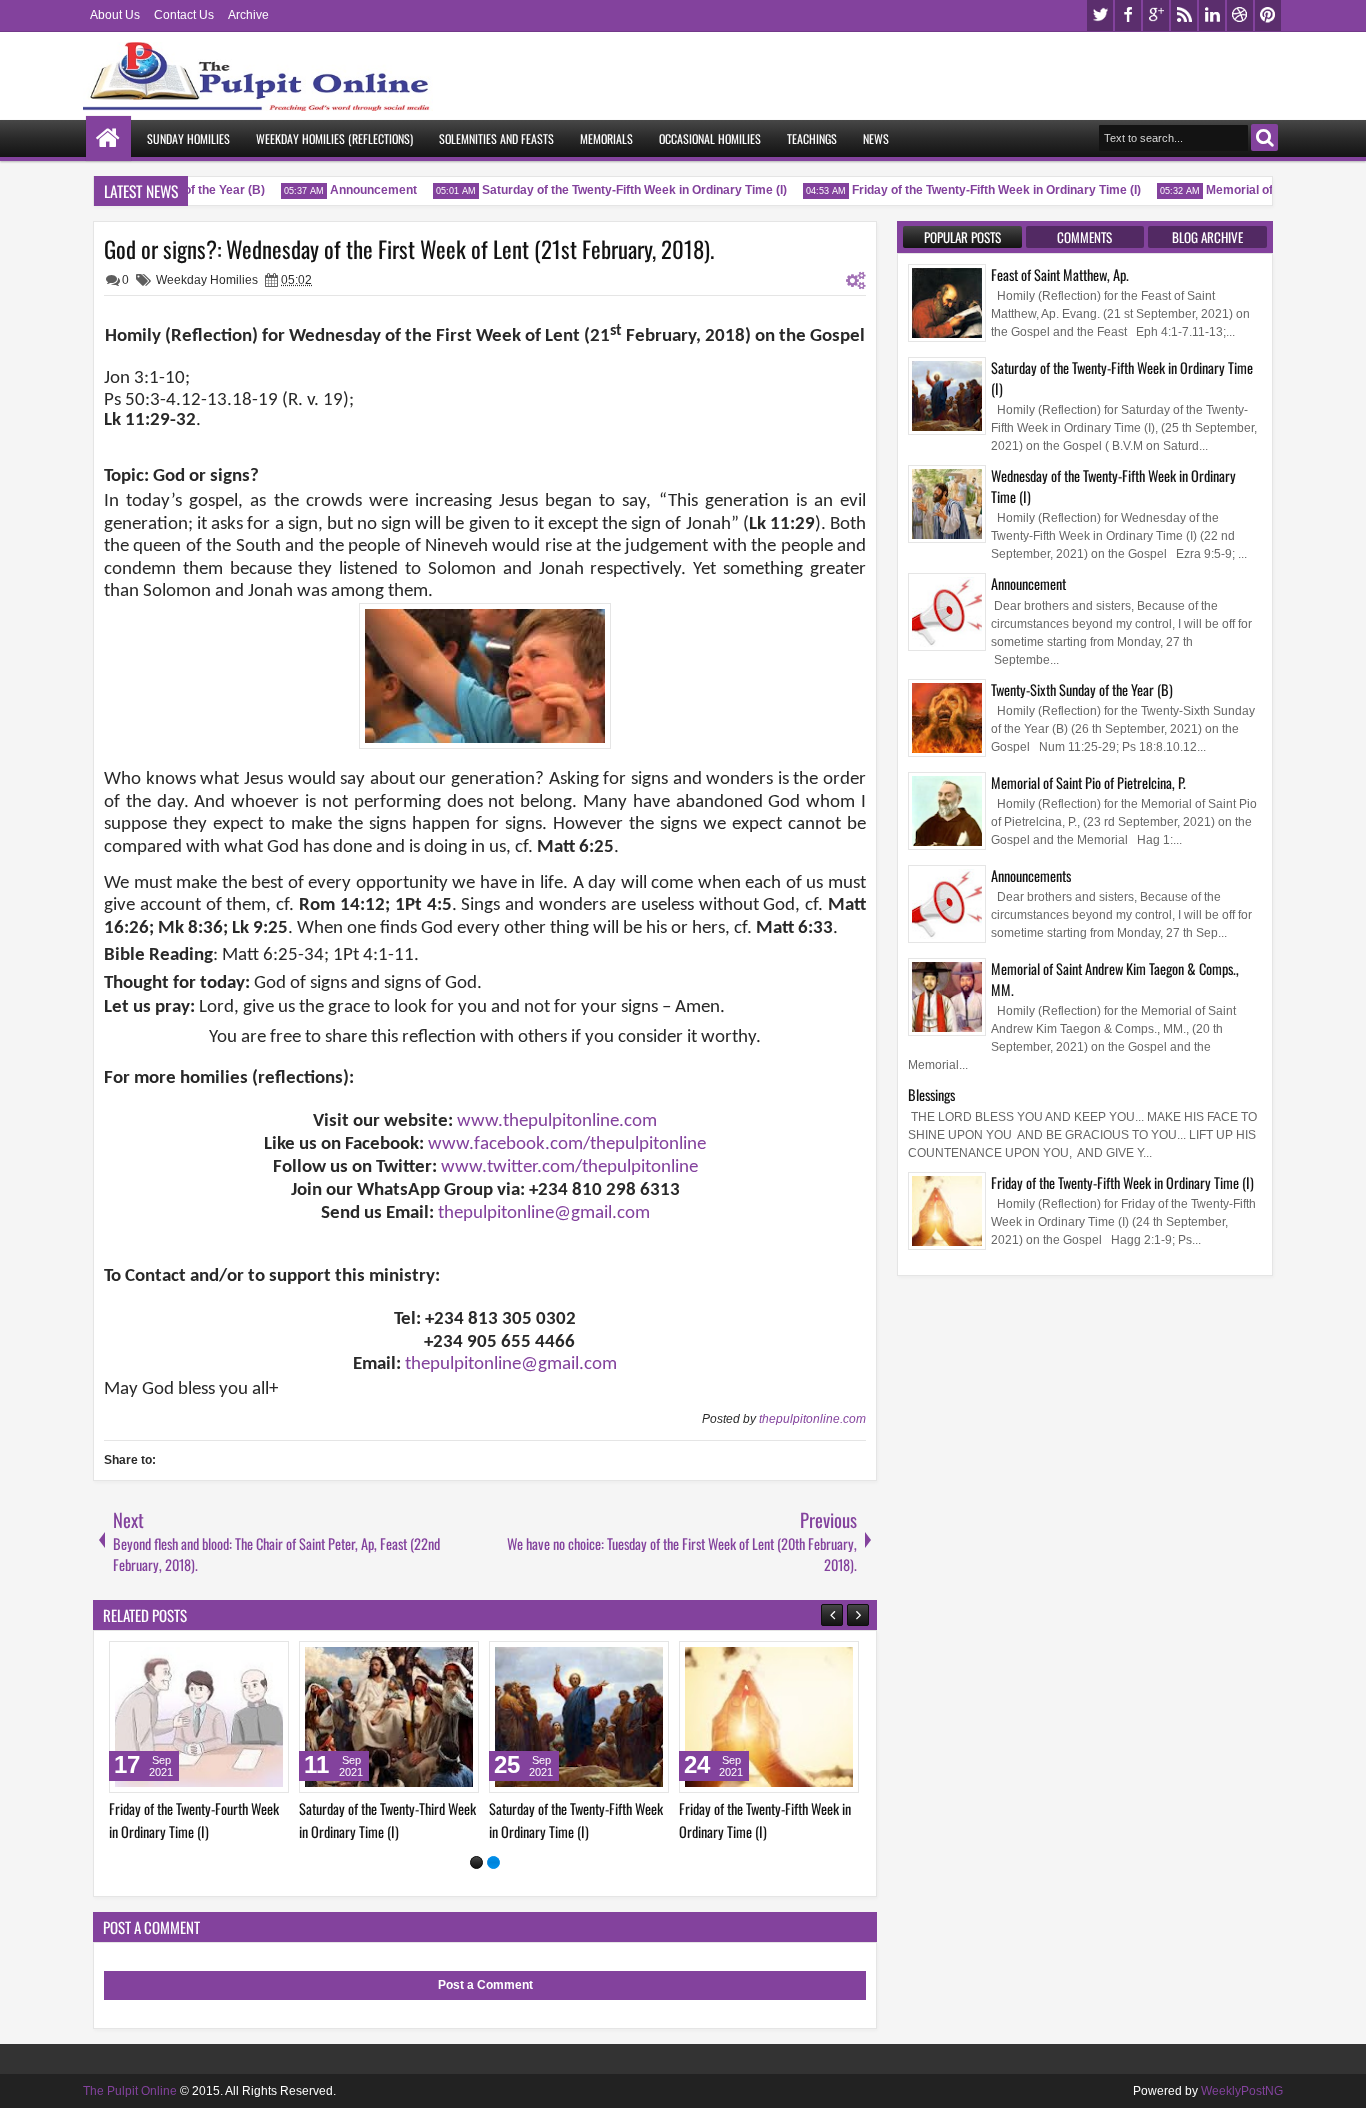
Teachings (812, 138)
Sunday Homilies (188, 138)
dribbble (1240, 15)
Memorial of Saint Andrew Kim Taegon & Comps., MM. (1115, 979)
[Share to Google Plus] (143, 1661)
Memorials (606, 138)
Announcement (357, 190)
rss (1184, 15)
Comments (1084, 237)
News (876, 138)
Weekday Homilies (207, 280)
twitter (1100, 15)
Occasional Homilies (710, 138)
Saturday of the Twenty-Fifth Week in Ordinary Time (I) (618, 190)
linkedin (1212, 15)
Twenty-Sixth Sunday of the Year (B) (1082, 689)
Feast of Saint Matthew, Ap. (1060, 274)
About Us (115, 15)
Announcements (1031, 875)
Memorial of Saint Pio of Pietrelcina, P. (1088, 782)
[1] (476, 1862)
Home (108, 138)
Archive (248, 15)
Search (1264, 137)
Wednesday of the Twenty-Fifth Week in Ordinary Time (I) (1113, 486)
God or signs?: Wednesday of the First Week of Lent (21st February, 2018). (409, 249)
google (1156, 15)
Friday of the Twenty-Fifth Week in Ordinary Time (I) (980, 190)
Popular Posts (962, 237)
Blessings (931, 1094)
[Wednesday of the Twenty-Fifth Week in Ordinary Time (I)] (455, 1717)
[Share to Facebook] (289, 1661)
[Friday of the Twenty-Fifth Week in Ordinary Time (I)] (265, 1717)
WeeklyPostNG (1242, 2091)
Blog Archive (1207, 237)
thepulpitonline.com (812, 1419)
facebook (1128, 15)
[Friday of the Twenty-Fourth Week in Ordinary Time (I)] (835, 1717)
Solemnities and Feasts (496, 138)
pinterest (1268, 15)
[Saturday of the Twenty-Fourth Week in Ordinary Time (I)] (645, 1717)
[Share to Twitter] (121, 1661)
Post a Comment (485, 1985)
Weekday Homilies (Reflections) (334, 138)
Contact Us (184, 15)
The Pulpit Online (130, 2091)
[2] (493, 1862)
